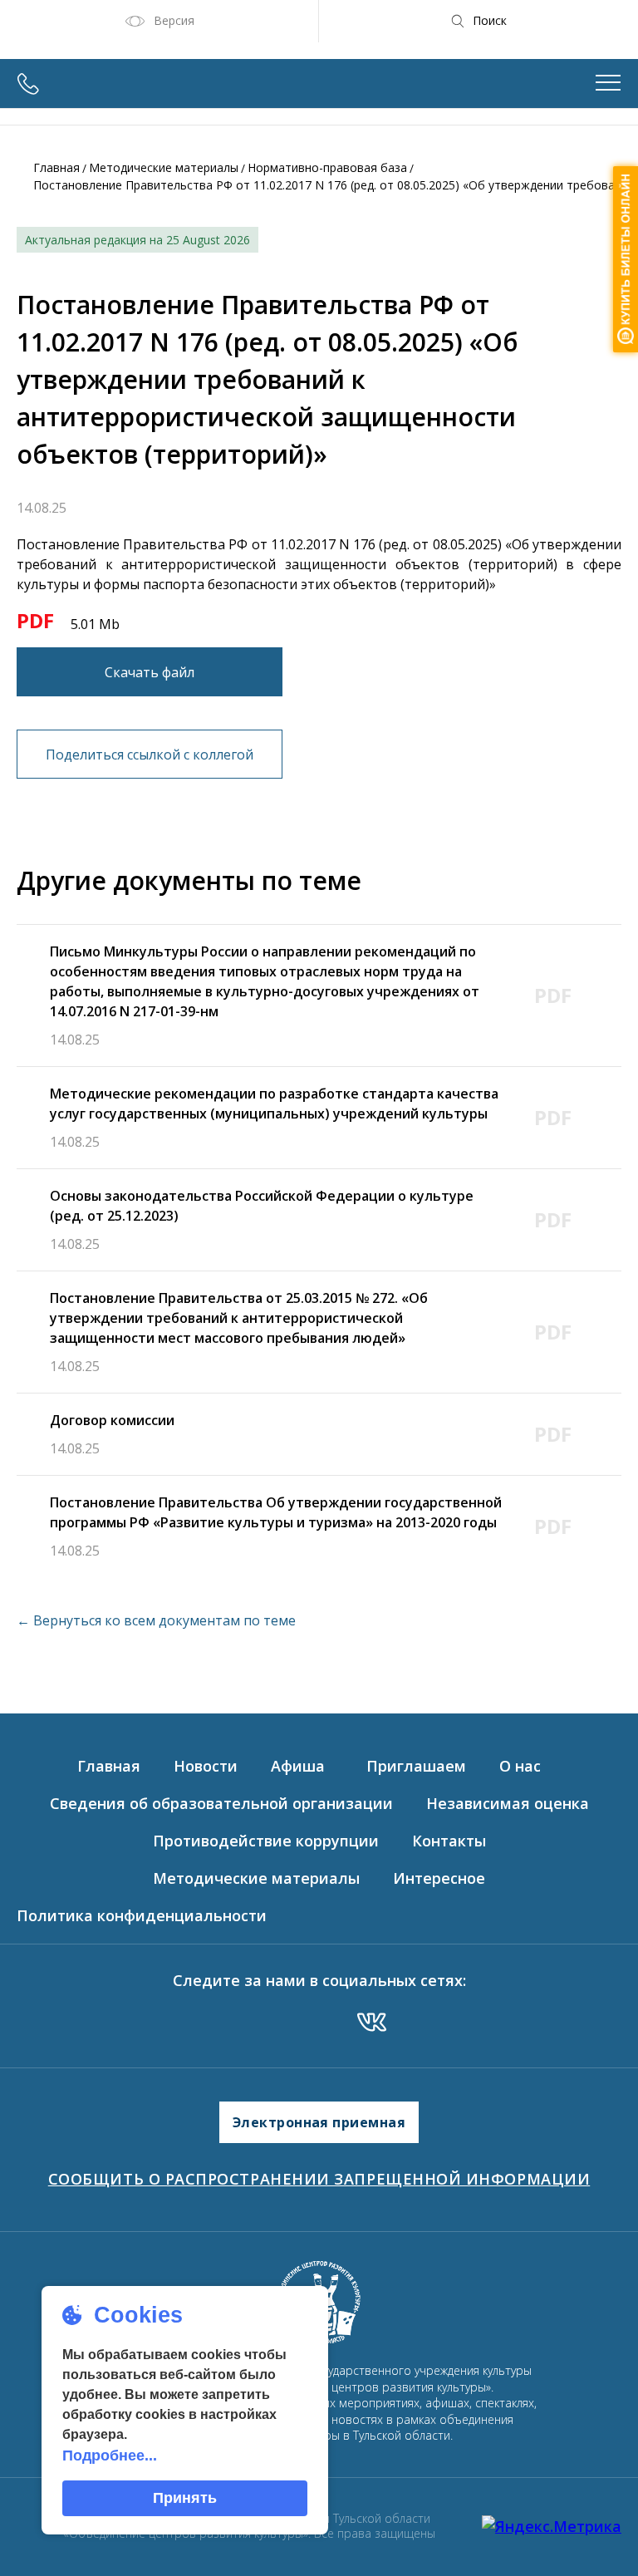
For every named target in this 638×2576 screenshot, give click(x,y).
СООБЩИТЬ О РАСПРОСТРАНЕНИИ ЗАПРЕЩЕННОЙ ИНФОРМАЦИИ (319, 2179)
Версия (174, 20)
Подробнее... (110, 2456)
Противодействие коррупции (266, 1841)
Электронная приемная (319, 2122)
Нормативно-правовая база (327, 167)
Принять (185, 2498)
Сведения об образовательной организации (221, 1803)
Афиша (298, 1766)
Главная (56, 167)
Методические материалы (164, 167)
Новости (206, 1766)
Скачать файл (150, 672)
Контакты (449, 1841)
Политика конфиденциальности (142, 1915)
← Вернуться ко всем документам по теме (156, 1620)
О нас (520, 1766)
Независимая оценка (508, 1803)
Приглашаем (416, 1766)
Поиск (490, 20)
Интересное (439, 1878)
